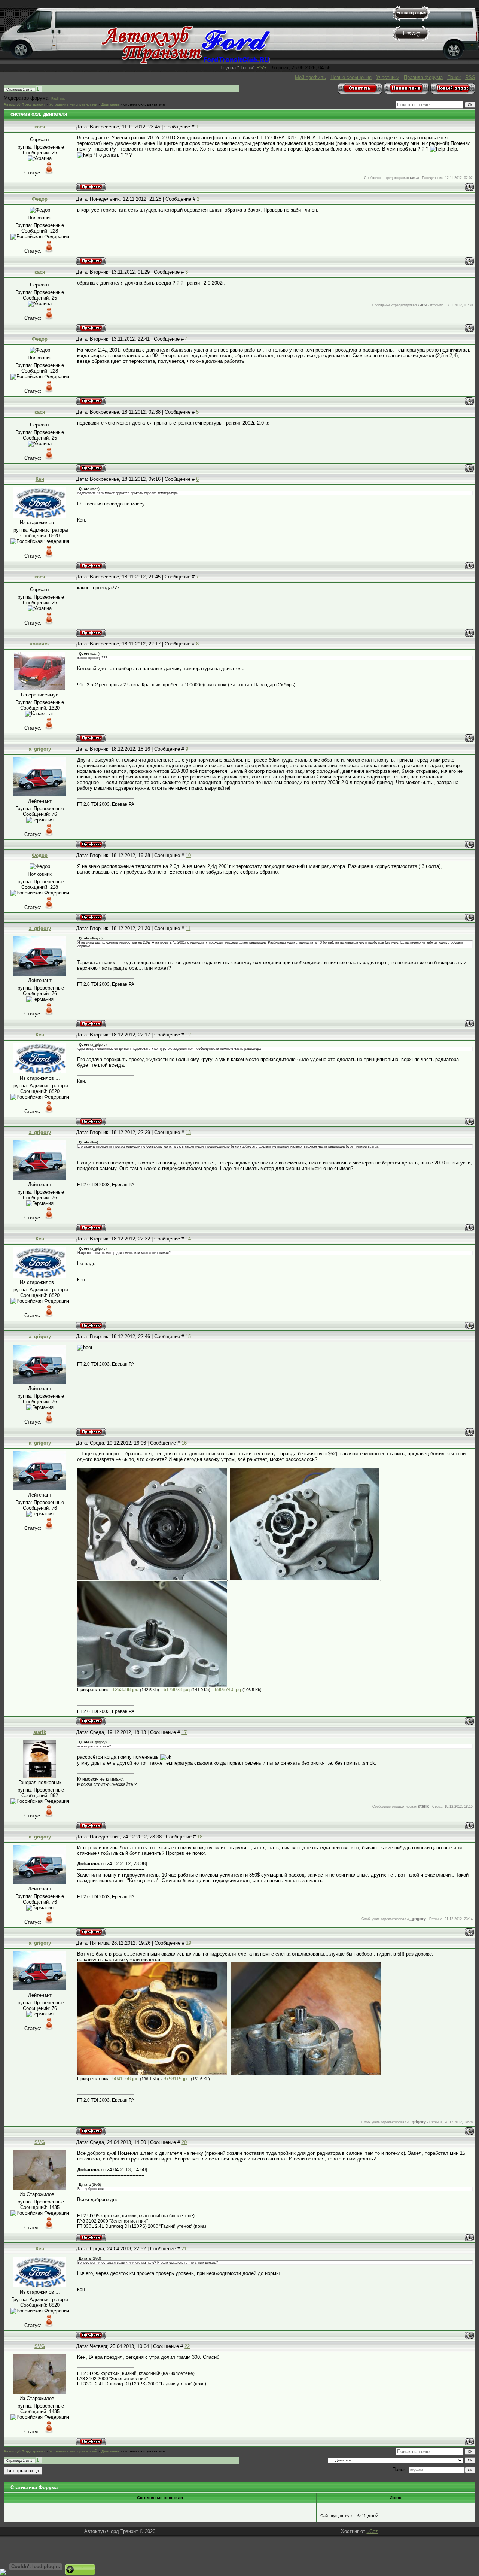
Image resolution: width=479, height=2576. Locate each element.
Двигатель (110, 104)
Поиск (454, 77)
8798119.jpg (176, 2079)
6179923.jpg (177, 1690)
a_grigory (40, 749)
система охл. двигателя (144, 104)
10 (188, 855)
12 (188, 1035)
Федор (40, 199)
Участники (388, 77)
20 (184, 2142)
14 (188, 1239)
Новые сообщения (351, 77)
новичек (40, 644)
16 (184, 1443)
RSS (261, 68)
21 (184, 2249)
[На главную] (186, 62)
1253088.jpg (125, 1690)
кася (40, 127)
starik (40, 1732)
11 (188, 928)
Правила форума (423, 77)
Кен (40, 479)
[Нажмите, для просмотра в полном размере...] (152, 1578)
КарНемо (58, 98)
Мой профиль (310, 77)
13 (188, 1132)
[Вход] (411, 40)
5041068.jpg (125, 2079)
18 (200, 1837)
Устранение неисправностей (73, 104)
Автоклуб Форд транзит (25, 104)
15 (188, 1336)
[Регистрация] (411, 19)
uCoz (372, 2531)
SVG (40, 2142)
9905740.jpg (228, 1690)
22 (187, 2346)
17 (184, 1732)
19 (189, 1943)
